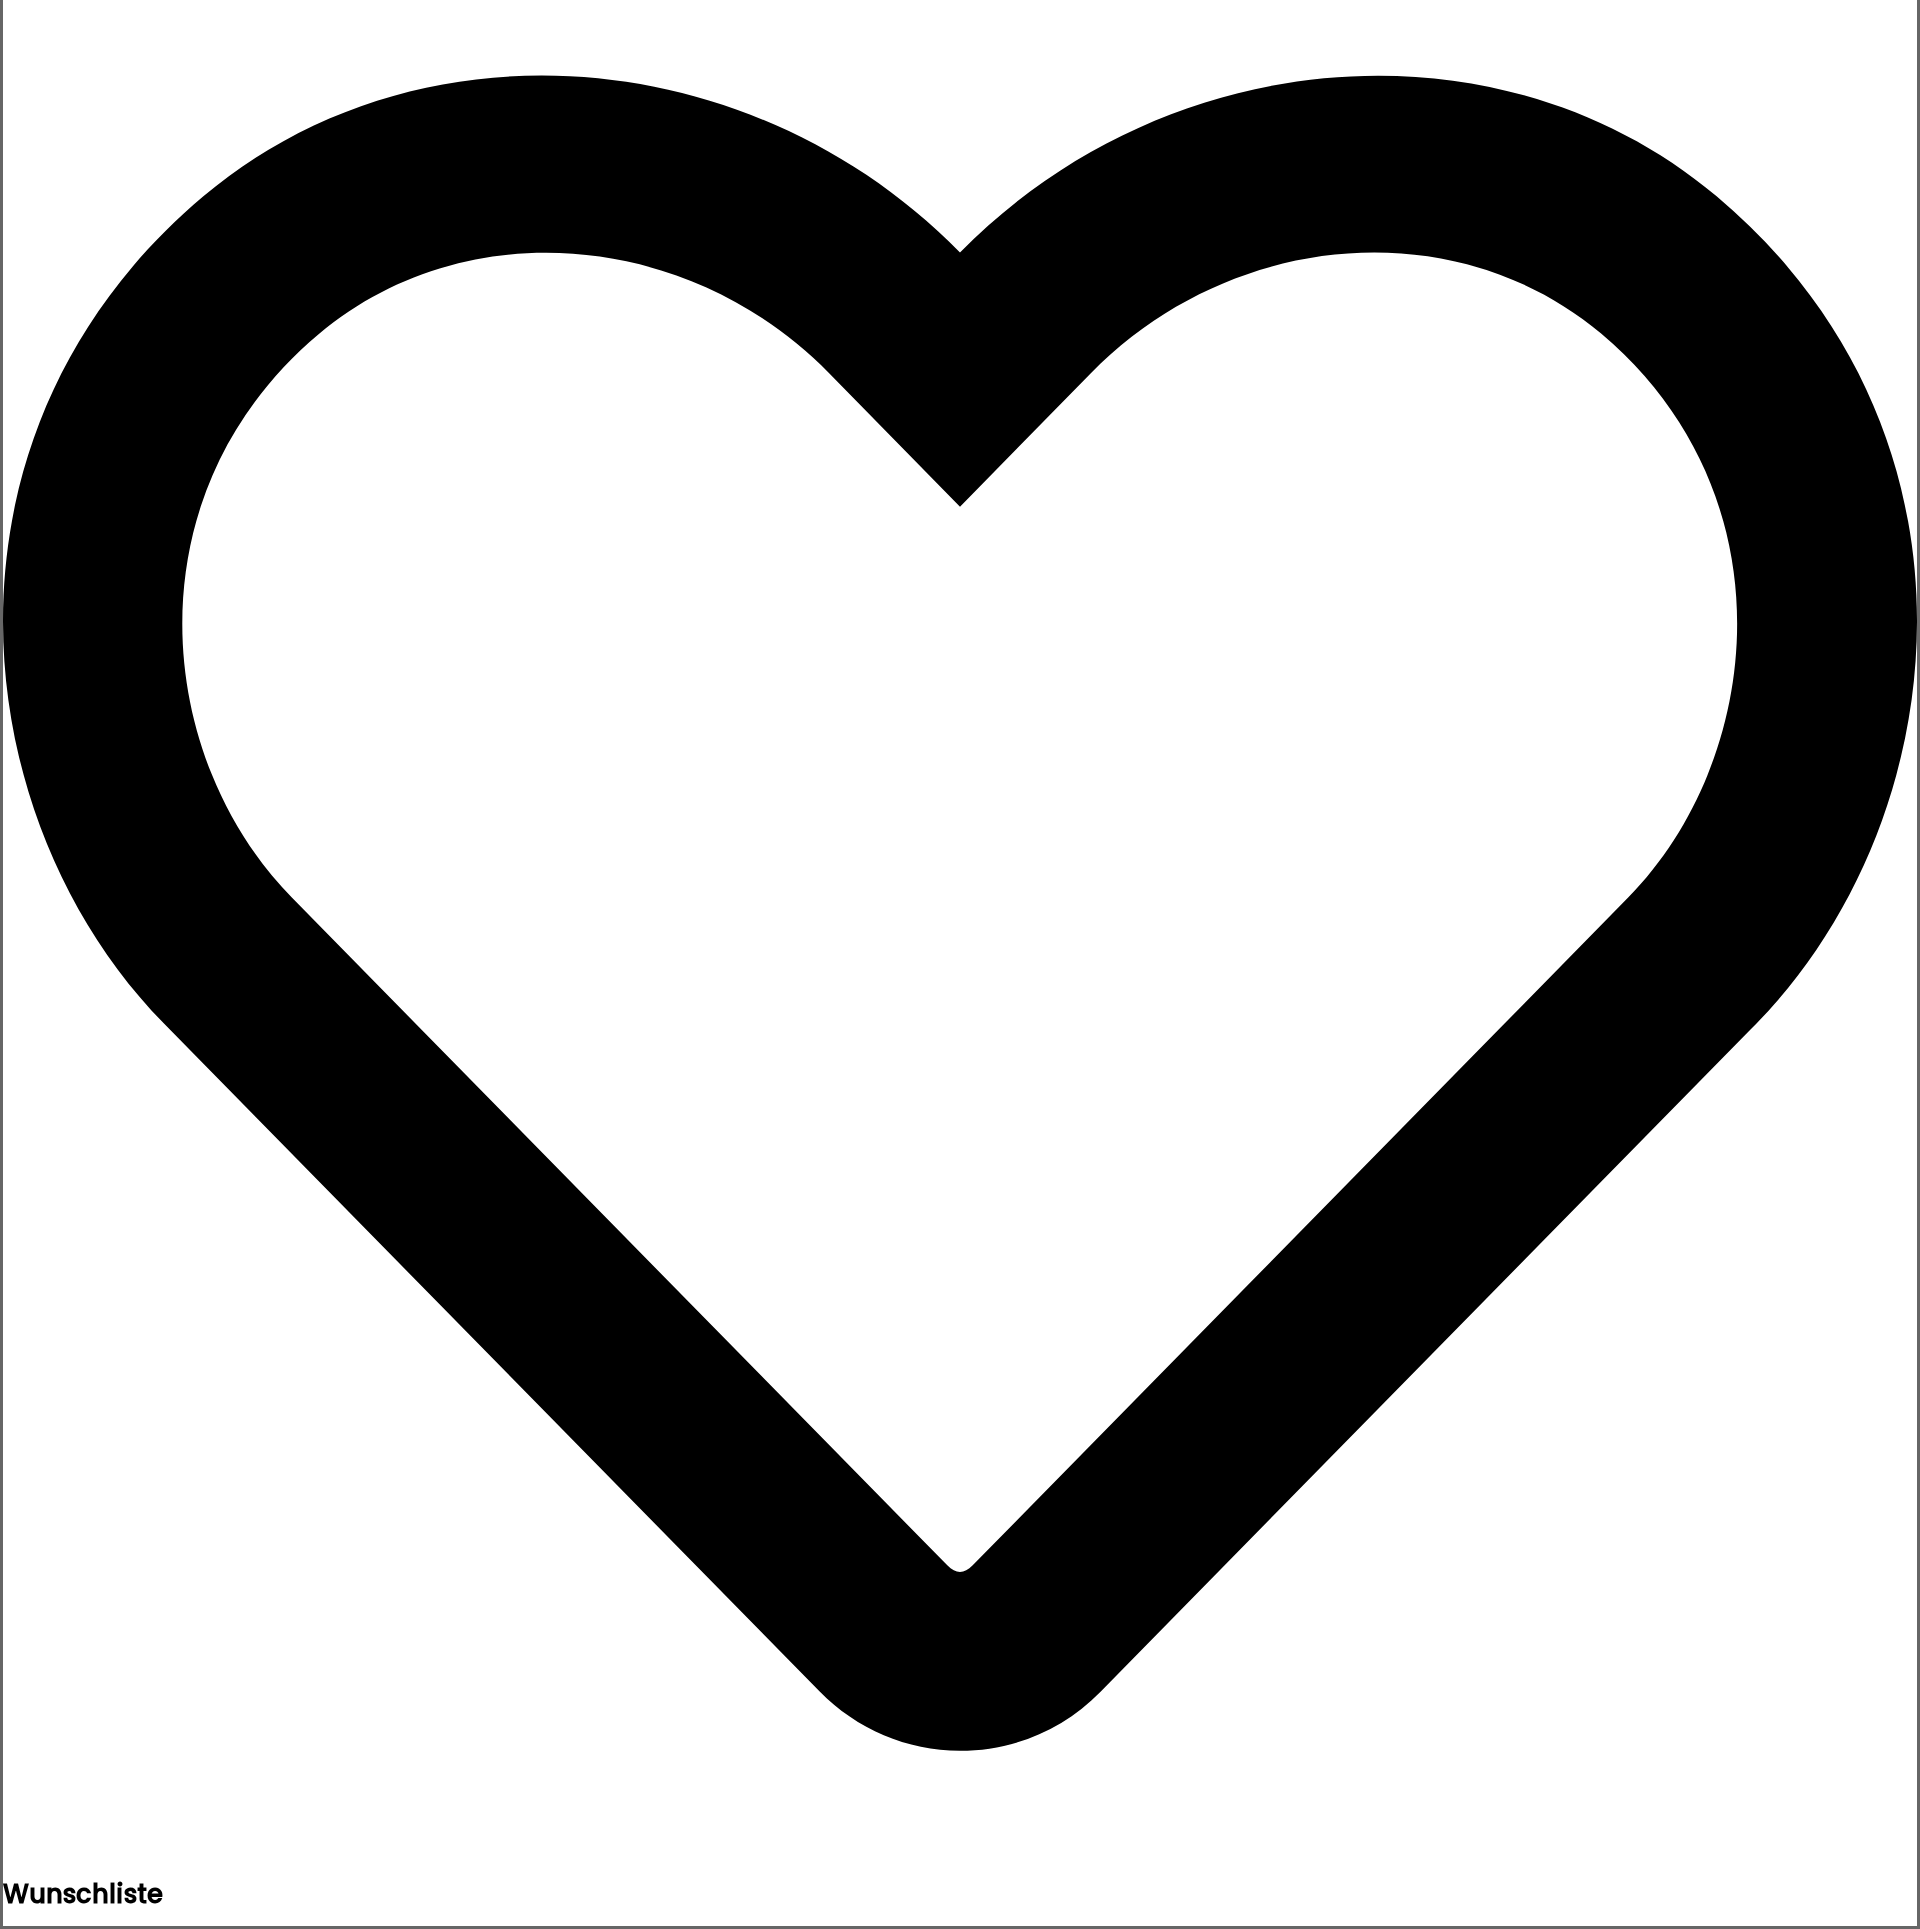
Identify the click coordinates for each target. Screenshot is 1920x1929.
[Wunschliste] (960, 1864)
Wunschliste (83, 1894)
